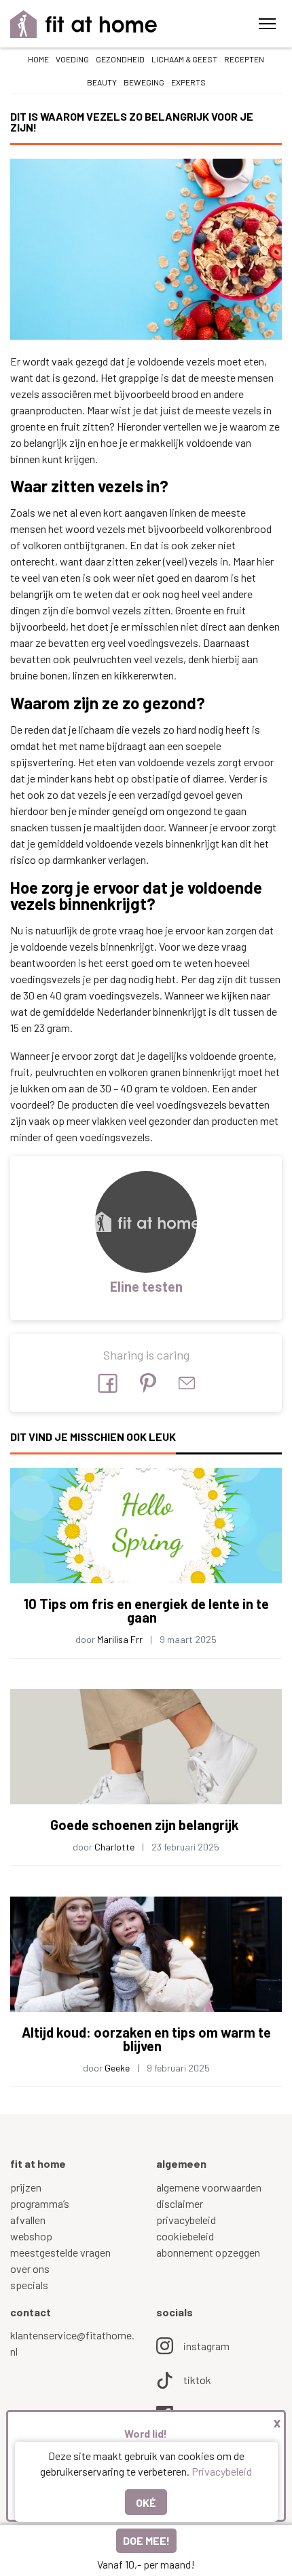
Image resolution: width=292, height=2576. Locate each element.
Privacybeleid (222, 2471)
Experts (188, 82)
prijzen (26, 2187)
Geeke (117, 2068)
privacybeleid (186, 2220)
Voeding (72, 59)
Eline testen (146, 1286)
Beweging (144, 82)
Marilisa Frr (120, 1639)
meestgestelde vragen (60, 2252)
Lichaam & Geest (184, 59)
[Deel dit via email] (187, 1383)
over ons (30, 2268)
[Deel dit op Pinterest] (148, 1383)
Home (38, 59)
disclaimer (180, 2203)
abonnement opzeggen (208, 2252)
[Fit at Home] (84, 24)
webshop (31, 2236)
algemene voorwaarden (209, 2187)
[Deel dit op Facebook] (108, 1383)
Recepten (244, 59)
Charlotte (114, 1847)
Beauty (102, 82)
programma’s (40, 2203)
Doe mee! (146, 2540)
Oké (146, 2502)
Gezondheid (120, 59)
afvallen (28, 2220)
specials (29, 2285)
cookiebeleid (185, 2236)
